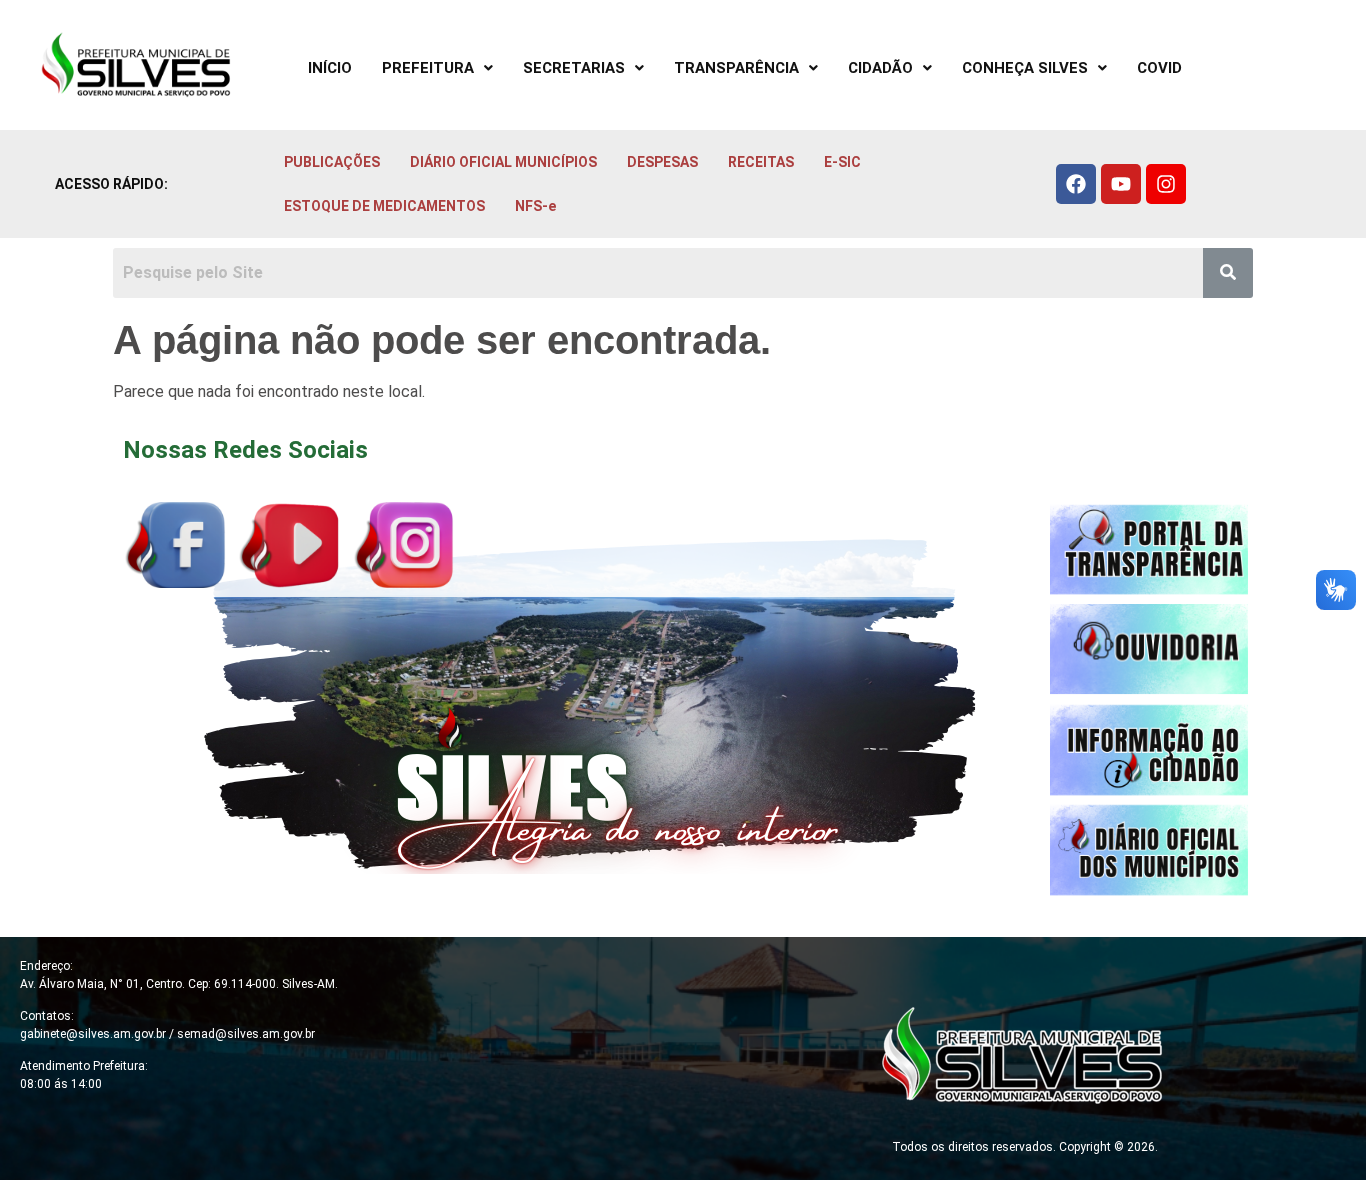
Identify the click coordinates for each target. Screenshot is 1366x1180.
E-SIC (842, 162)
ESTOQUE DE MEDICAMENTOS (384, 206)
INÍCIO (330, 68)
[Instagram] (1166, 184)
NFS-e (535, 206)
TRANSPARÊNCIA (736, 68)
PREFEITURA (428, 68)
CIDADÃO (880, 68)
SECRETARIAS (574, 68)
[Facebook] (1076, 184)
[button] (437, 68)
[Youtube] (1121, 184)
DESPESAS (662, 162)
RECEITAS (761, 162)
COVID (1159, 68)
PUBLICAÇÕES (332, 162)
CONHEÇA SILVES (1025, 68)
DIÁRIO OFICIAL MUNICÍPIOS (503, 162)
